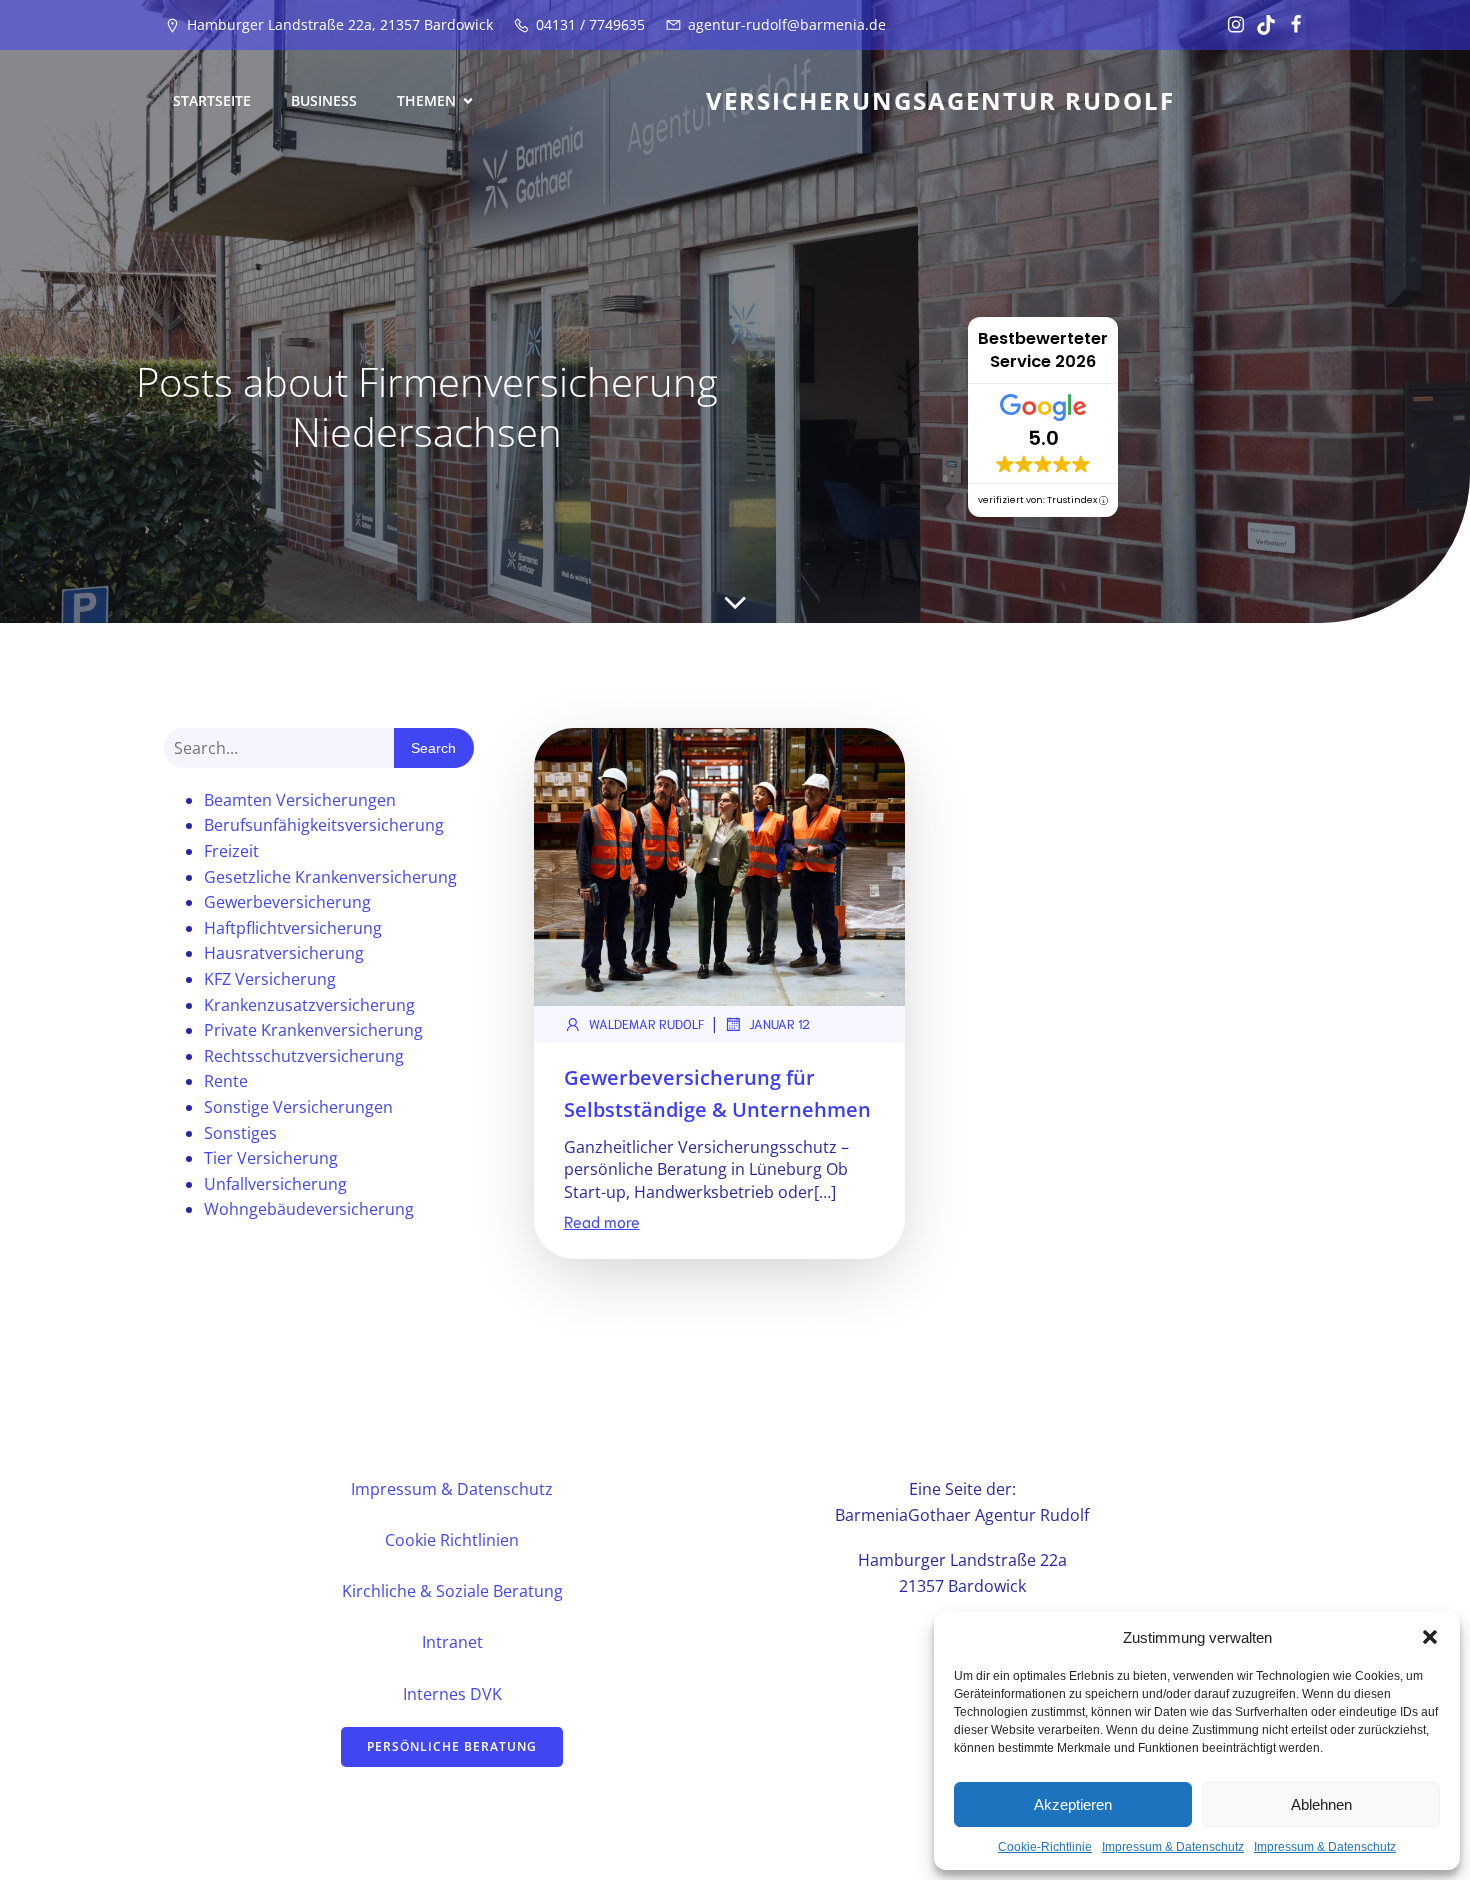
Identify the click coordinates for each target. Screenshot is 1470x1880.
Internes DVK (452, 1694)
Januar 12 (779, 1023)
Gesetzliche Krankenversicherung (330, 877)
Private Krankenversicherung (313, 1030)
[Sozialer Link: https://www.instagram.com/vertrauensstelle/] (1231, 25)
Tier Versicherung (271, 1158)
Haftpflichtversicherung (293, 928)
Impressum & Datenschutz (1173, 1847)
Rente (226, 1081)
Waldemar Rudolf (647, 1023)
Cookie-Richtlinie (1045, 1847)
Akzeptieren (1073, 1804)
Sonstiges (240, 1133)
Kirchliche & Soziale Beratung (452, 1591)
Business (324, 100)
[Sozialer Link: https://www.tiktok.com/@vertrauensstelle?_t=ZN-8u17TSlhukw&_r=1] (1261, 25)
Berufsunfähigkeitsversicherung (324, 825)
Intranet (452, 1642)
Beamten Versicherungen (300, 800)
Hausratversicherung (284, 953)
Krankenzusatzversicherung (309, 1005)
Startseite (212, 100)
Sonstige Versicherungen (298, 1107)
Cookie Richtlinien (452, 1540)
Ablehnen (1321, 1804)
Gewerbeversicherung (287, 902)
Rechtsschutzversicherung (304, 1056)
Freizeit (231, 851)
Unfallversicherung (275, 1184)
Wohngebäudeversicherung (309, 1209)
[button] (1430, 1637)
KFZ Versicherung (270, 979)
